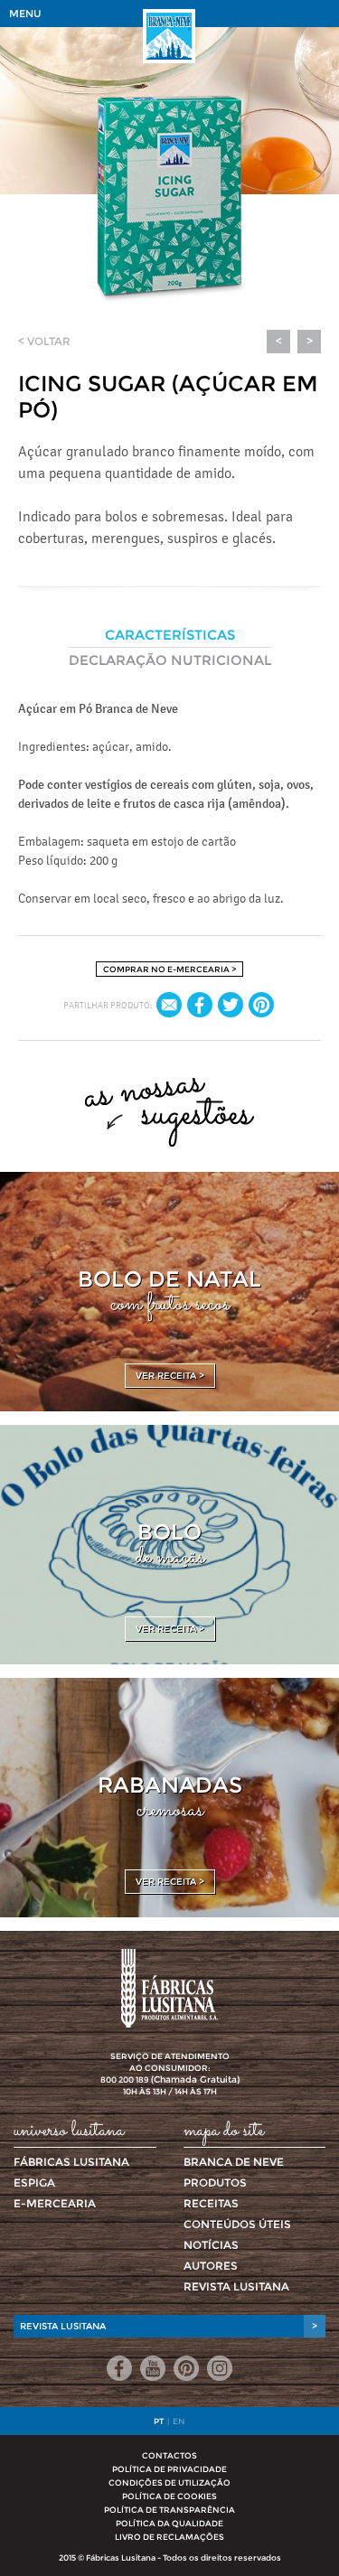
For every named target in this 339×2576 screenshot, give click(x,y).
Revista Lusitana (236, 2286)
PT (159, 2421)
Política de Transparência (169, 2510)
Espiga (34, 2183)
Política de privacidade (169, 2469)
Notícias (211, 2245)
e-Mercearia (55, 2203)
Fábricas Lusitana (71, 2162)
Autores (211, 2266)
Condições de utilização (169, 2482)
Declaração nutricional (170, 660)
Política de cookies (169, 2496)
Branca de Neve (234, 2162)
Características (170, 635)
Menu (25, 14)
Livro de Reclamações (169, 2537)
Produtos (215, 2183)
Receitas (211, 2203)
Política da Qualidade (169, 2523)
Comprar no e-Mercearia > (169, 969)
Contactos (169, 2455)
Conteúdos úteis (237, 2224)
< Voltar (44, 341)
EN (179, 2421)
